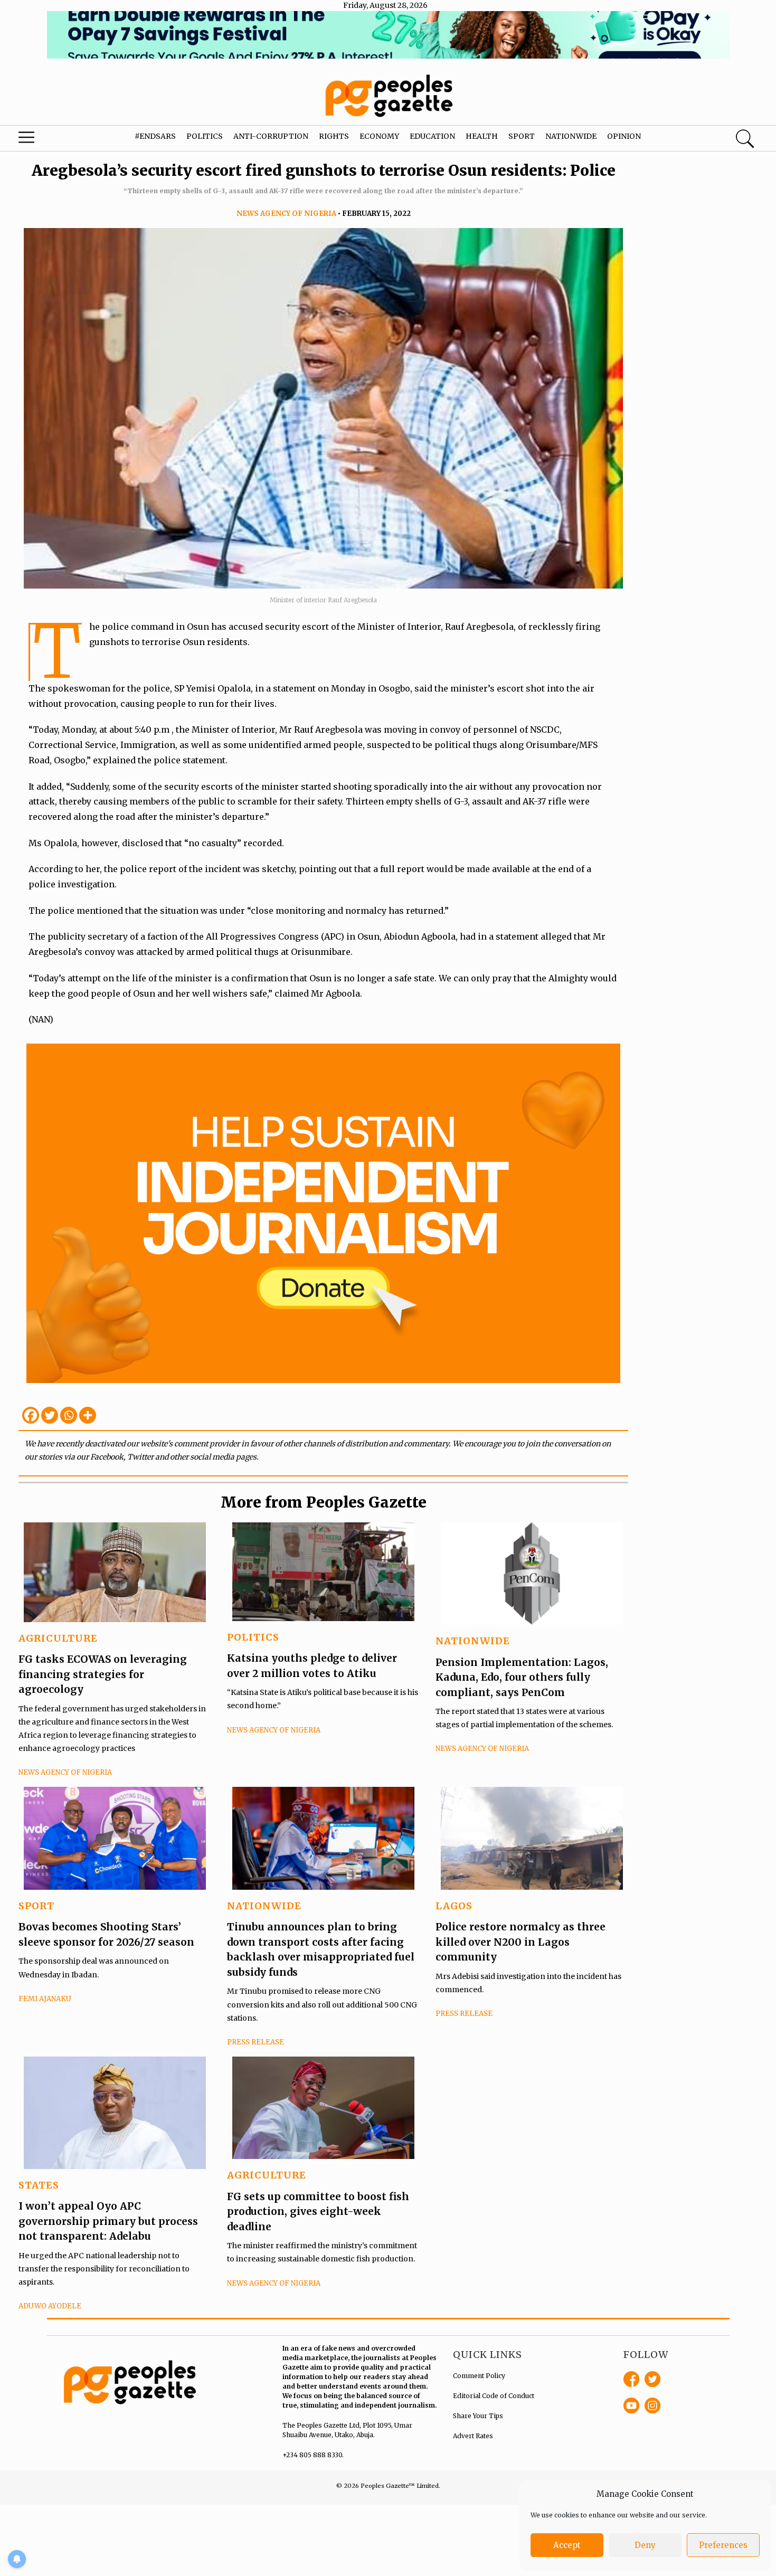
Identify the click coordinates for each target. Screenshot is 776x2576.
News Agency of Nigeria (286, 214)
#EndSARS (155, 136)
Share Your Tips (478, 2416)
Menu (42, 140)
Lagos (454, 1906)
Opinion (624, 136)
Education (432, 136)
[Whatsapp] (69, 1415)
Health (482, 136)
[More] (88, 1415)
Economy (379, 136)
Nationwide (571, 136)
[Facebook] (31, 1415)
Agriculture (58, 1638)
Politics (205, 136)
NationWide (473, 1641)
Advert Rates (473, 2436)
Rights (334, 136)
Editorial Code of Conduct (494, 2396)
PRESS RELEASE (255, 2042)
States (39, 2185)
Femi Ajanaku (45, 1999)
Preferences (723, 2545)
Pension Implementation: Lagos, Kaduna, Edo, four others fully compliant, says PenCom (522, 1677)
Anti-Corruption (271, 136)
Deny (645, 2545)
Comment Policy (479, 2376)
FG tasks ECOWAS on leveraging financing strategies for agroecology (103, 1674)
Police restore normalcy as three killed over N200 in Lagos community (521, 1942)
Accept (567, 2545)
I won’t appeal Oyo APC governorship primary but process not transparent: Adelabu (108, 2221)
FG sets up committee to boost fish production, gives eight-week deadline (318, 2212)
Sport (522, 136)
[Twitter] (50, 1415)
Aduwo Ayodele (50, 2306)
